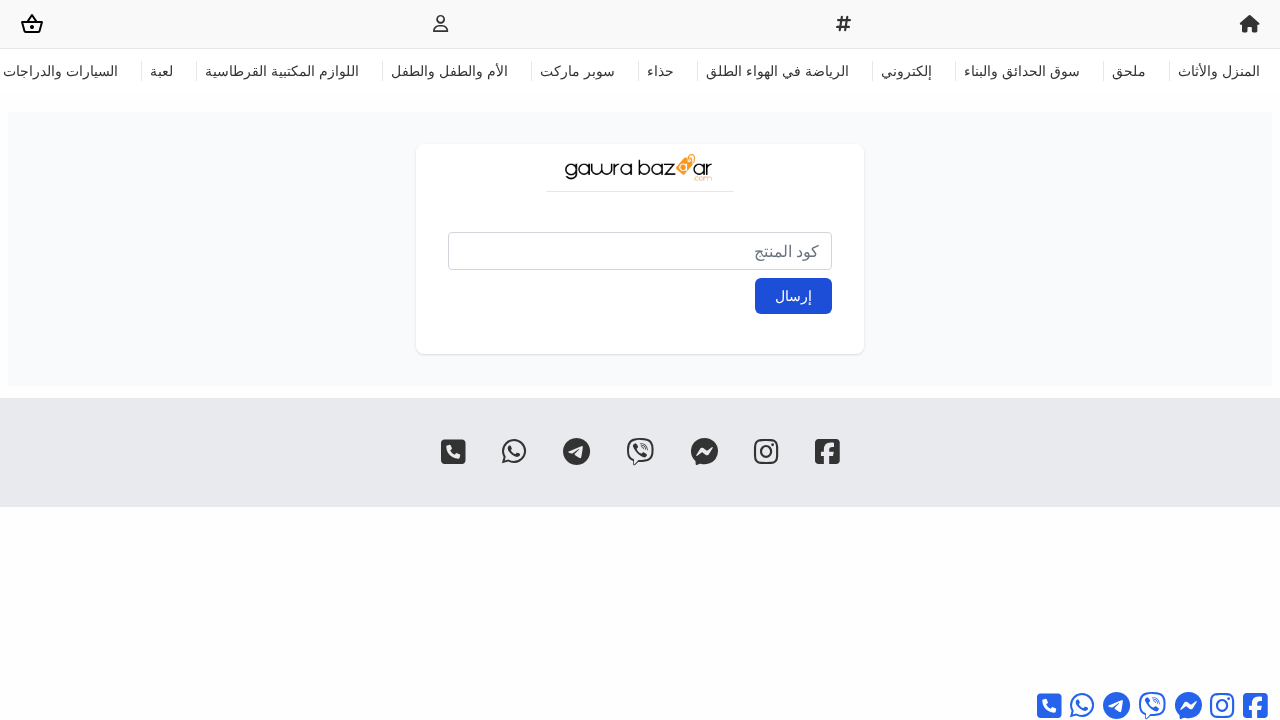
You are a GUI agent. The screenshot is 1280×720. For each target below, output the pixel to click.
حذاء (660, 70)
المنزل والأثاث (1219, 70)
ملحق (1129, 70)
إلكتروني (906, 70)
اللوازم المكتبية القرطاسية (282, 70)
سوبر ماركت (577, 70)
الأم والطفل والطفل (449, 70)
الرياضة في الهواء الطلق (777, 70)
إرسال (793, 295)
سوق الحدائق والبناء (1022, 70)
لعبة (161, 70)
